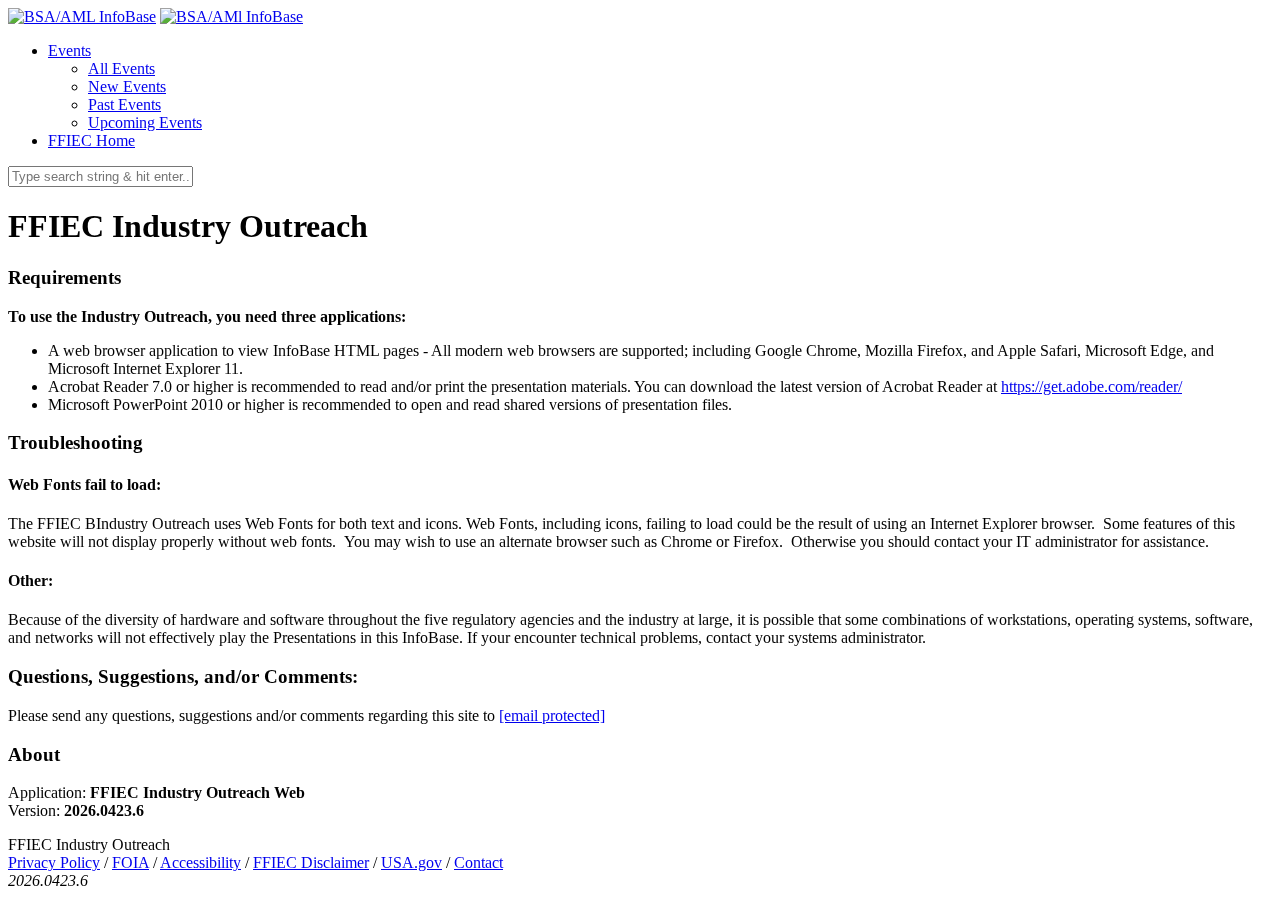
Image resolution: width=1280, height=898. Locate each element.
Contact (478, 862)
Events (69, 50)
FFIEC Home (91, 140)
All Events (121, 68)
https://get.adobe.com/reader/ (1091, 386)
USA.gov (411, 862)
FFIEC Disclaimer (311, 862)
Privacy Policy (54, 862)
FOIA (130, 862)
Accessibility (200, 862)
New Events (127, 86)
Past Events (124, 104)
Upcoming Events (145, 122)
